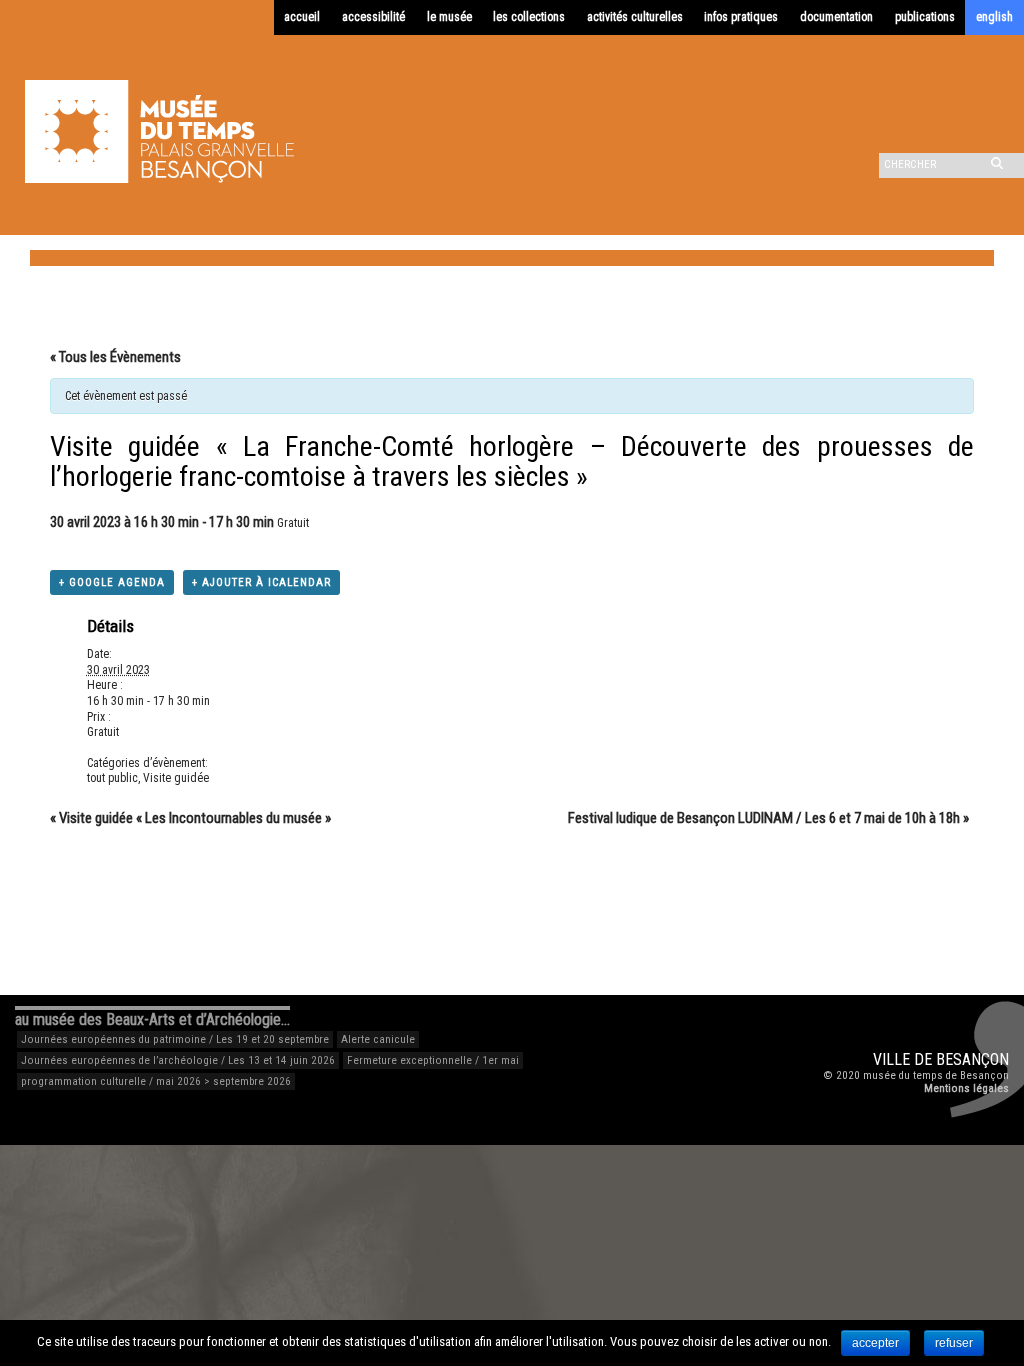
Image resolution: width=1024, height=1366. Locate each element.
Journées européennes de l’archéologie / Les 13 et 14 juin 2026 (178, 1060)
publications (925, 17)
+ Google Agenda (112, 582)
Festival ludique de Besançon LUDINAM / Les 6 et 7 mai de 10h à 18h (768, 818)
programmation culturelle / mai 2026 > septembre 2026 (156, 1081)
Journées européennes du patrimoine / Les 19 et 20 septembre (175, 1039)
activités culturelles (635, 17)
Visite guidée (176, 778)
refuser (954, 1343)
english (994, 17)
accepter (875, 1343)
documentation (836, 17)
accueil (302, 17)
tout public (112, 778)
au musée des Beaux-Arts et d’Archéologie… (152, 1019)
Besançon (972, 1059)
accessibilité (373, 17)
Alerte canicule (378, 1039)
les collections (529, 17)
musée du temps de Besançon (936, 1075)
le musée (449, 17)
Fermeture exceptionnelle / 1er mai (433, 1060)
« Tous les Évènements (115, 357)
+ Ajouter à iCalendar (261, 582)
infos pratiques (741, 17)
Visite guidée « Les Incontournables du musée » (190, 818)
